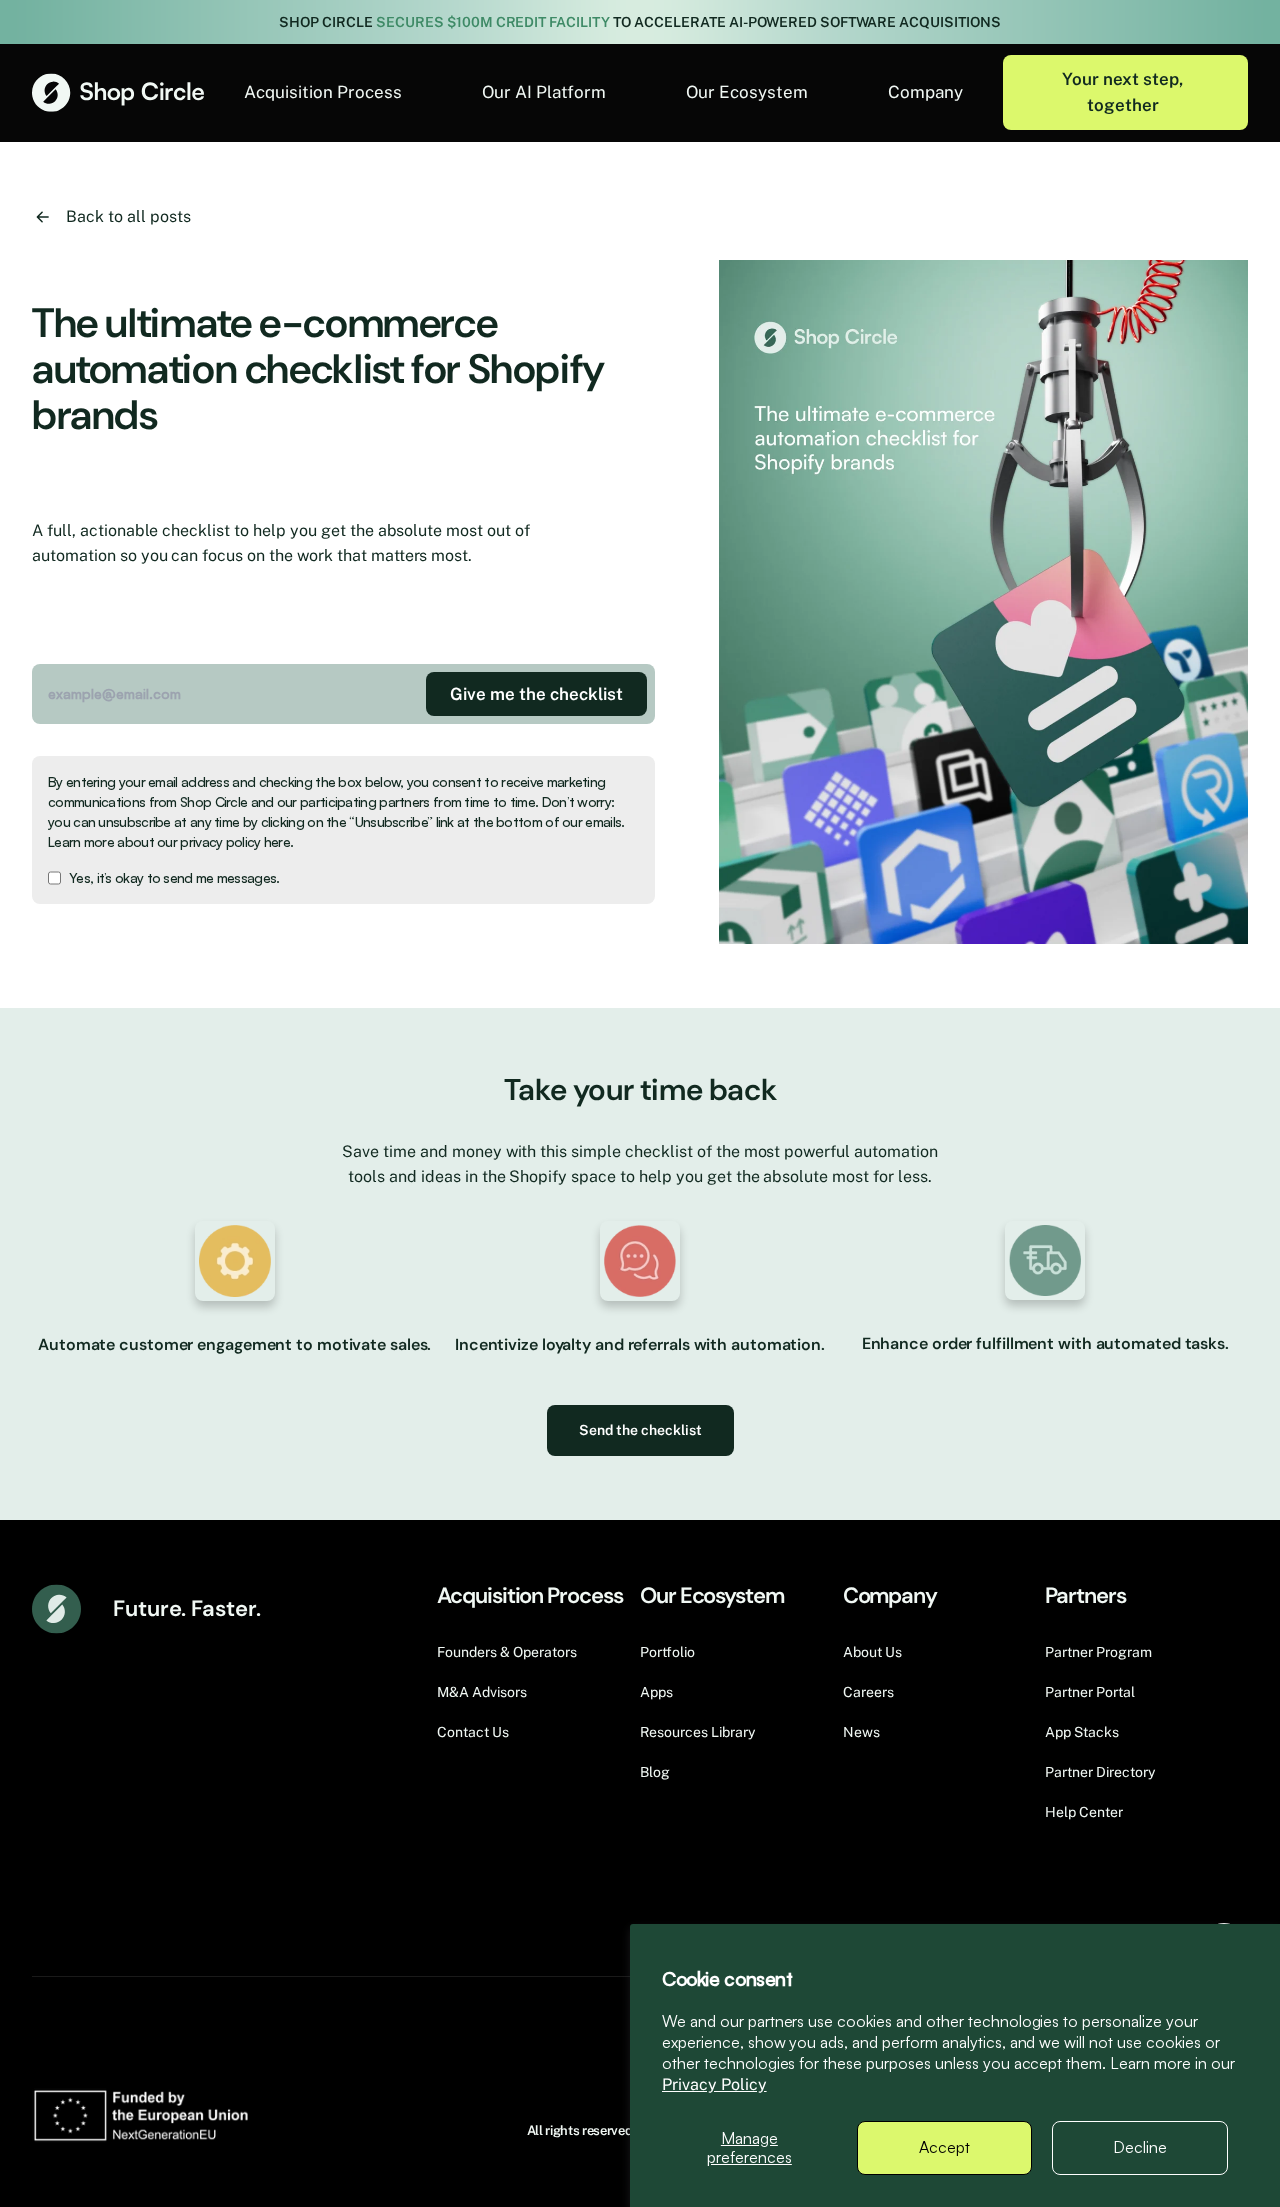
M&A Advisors (482, 1692)
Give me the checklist (536, 694)
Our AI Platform (544, 92)
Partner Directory (1100, 1772)
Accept (944, 2147)
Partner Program (1098, 1652)
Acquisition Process (323, 92)
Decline (1140, 2147)
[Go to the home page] (118, 92)
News (861, 1732)
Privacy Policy (714, 2084)
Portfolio (667, 1652)
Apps (656, 1692)
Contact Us (473, 1732)
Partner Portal (1090, 1692)
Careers (868, 1692)
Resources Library (697, 1732)
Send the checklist (640, 1430)
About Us (872, 1652)
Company (925, 92)
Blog (655, 1772)
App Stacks (1082, 1732)
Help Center (1084, 1812)
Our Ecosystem (747, 92)
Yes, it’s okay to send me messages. (174, 877)
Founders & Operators (507, 1652)
